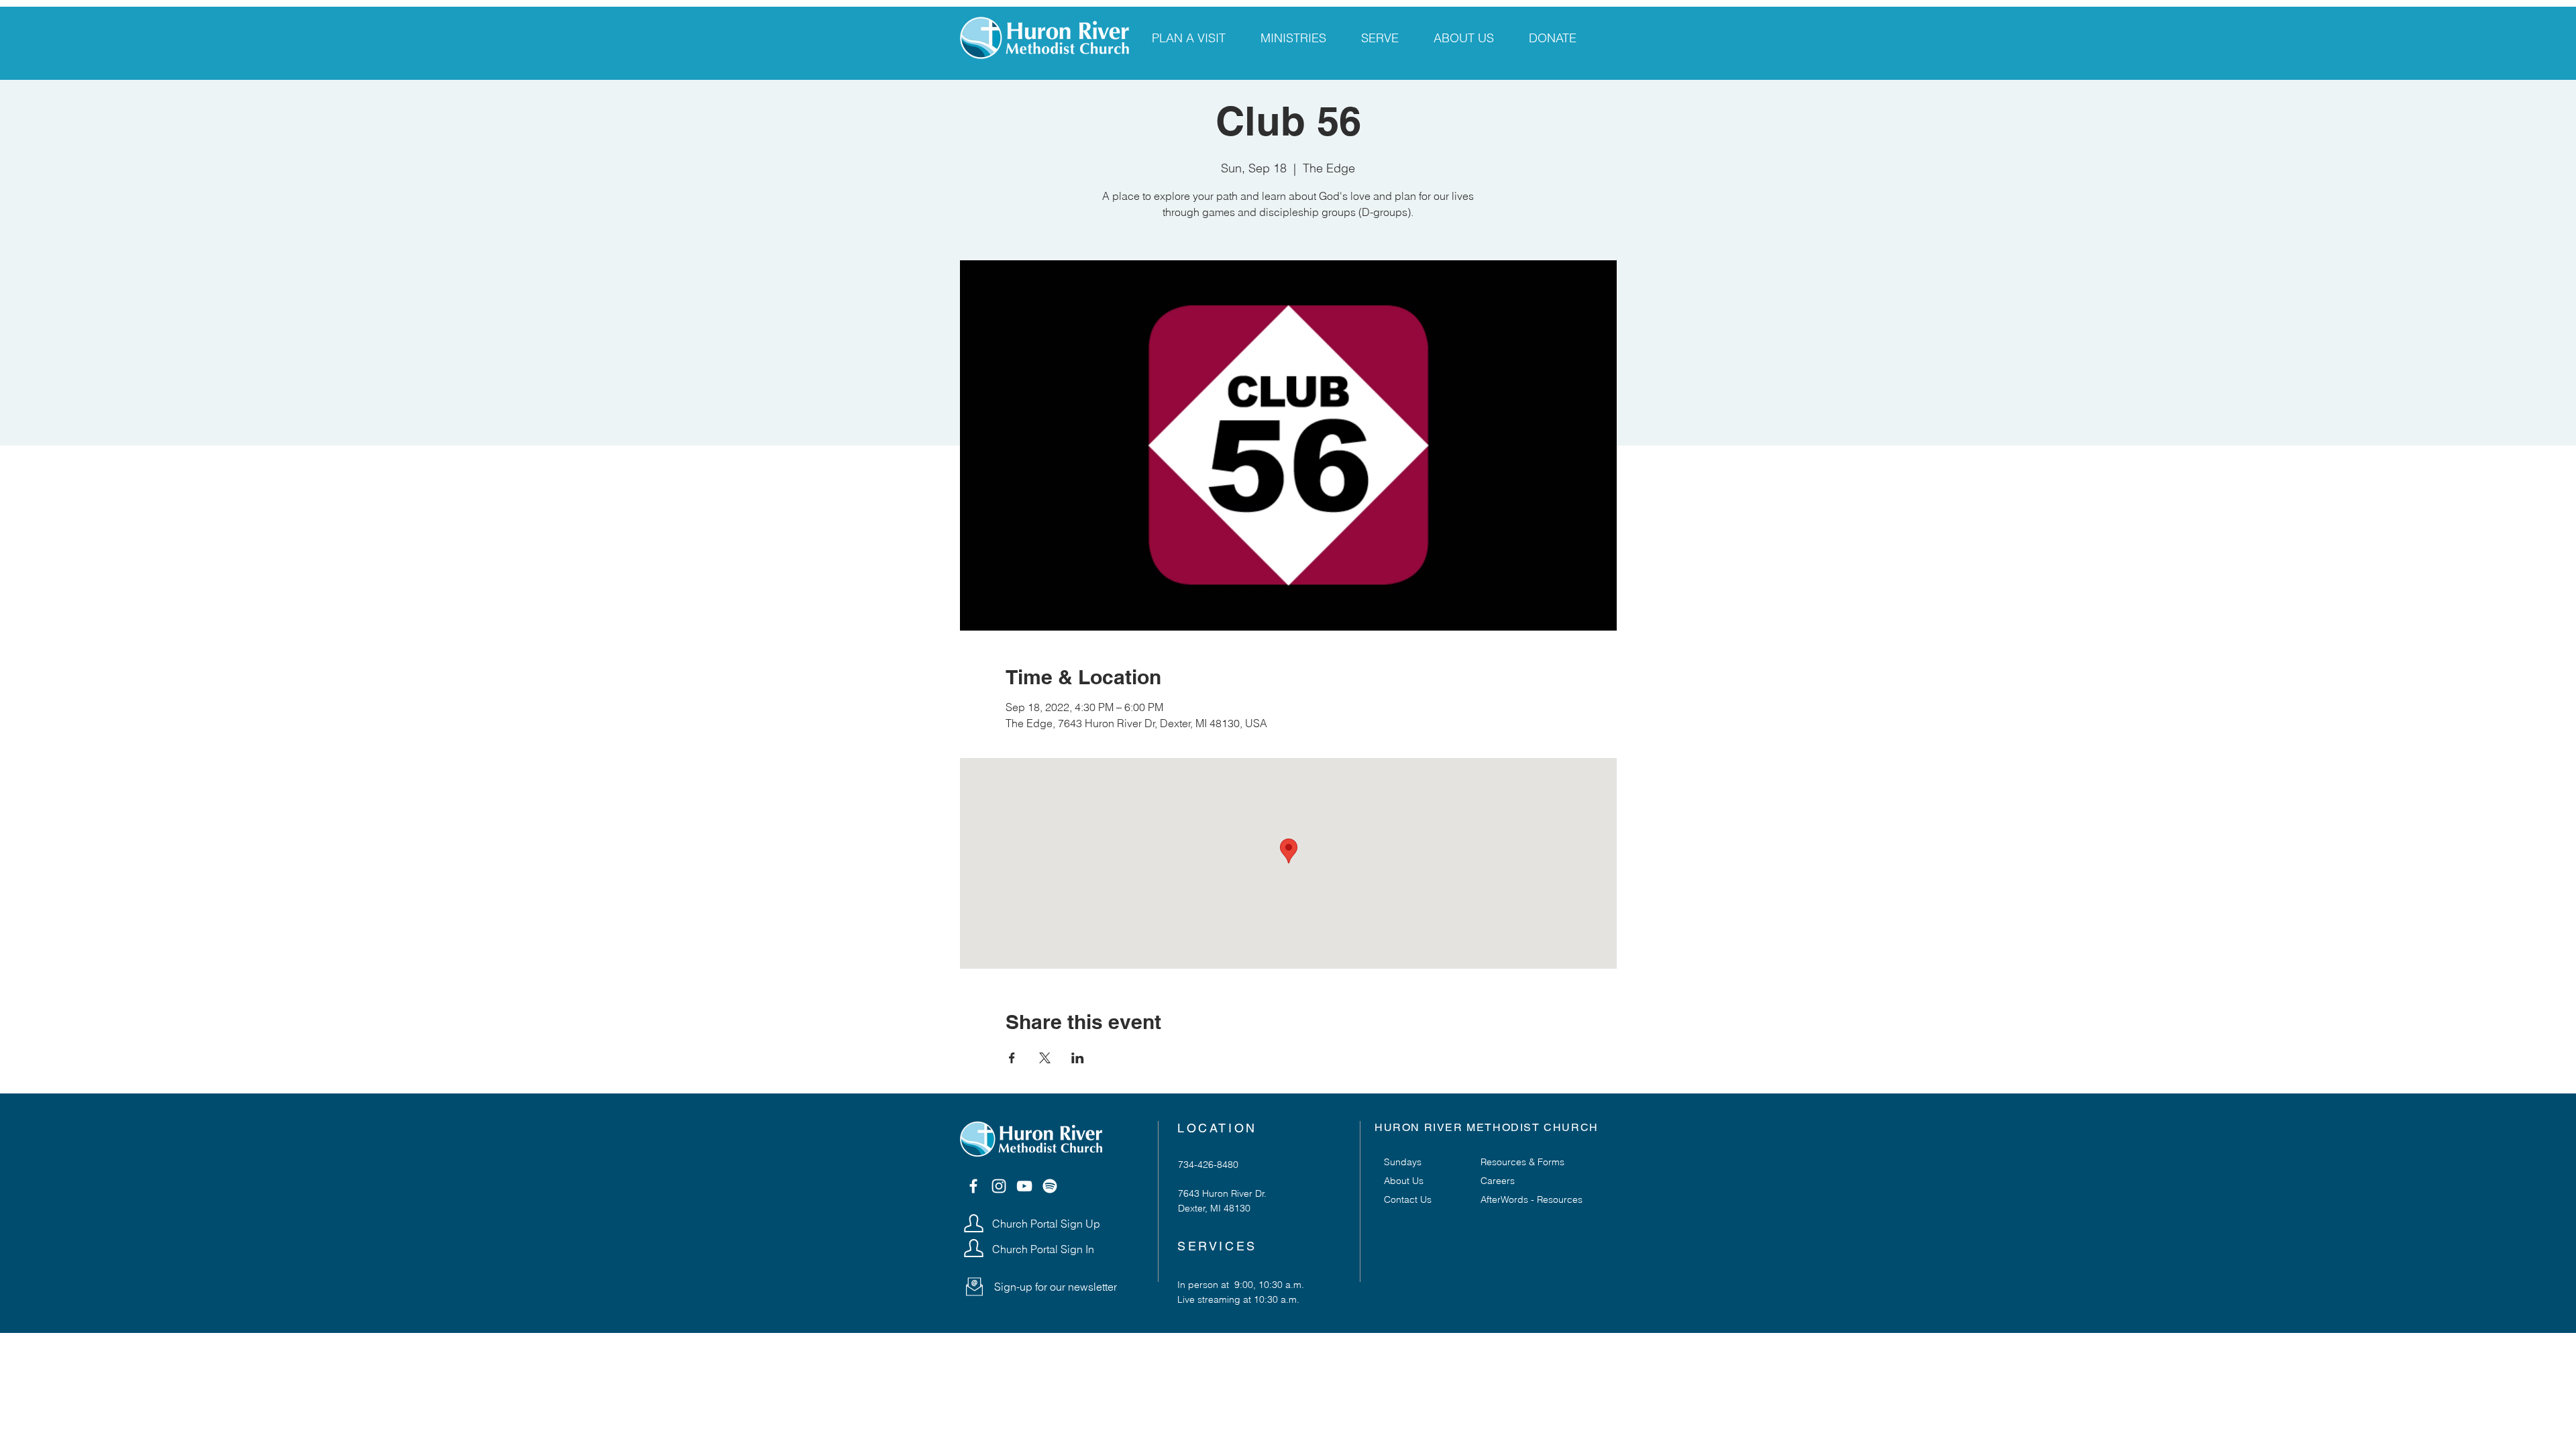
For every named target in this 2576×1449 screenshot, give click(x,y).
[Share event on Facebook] (1012, 1058)
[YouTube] (1024, 1186)
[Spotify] (1050, 1186)
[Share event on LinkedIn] (1078, 1058)
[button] (974, 1287)
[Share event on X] (1045, 1058)
